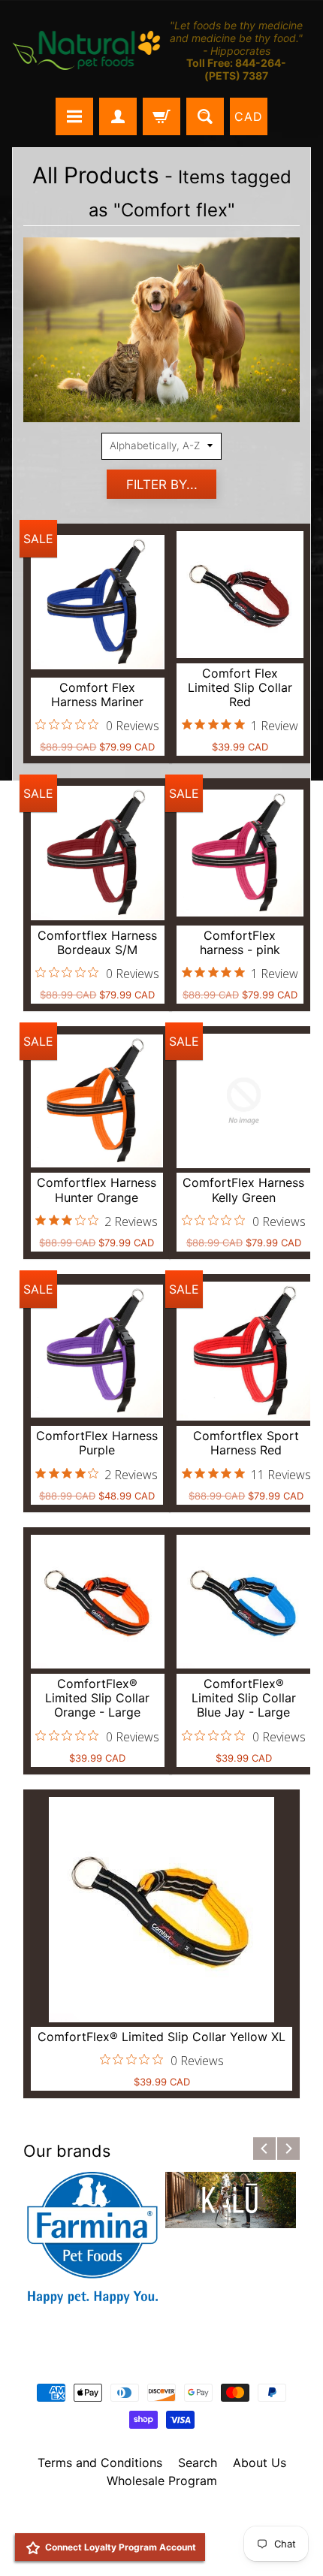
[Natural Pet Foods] (87, 51)
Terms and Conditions (100, 2463)
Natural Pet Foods (156, 2520)
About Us (260, 2463)
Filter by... (162, 485)
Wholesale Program (162, 2481)
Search (198, 2463)
